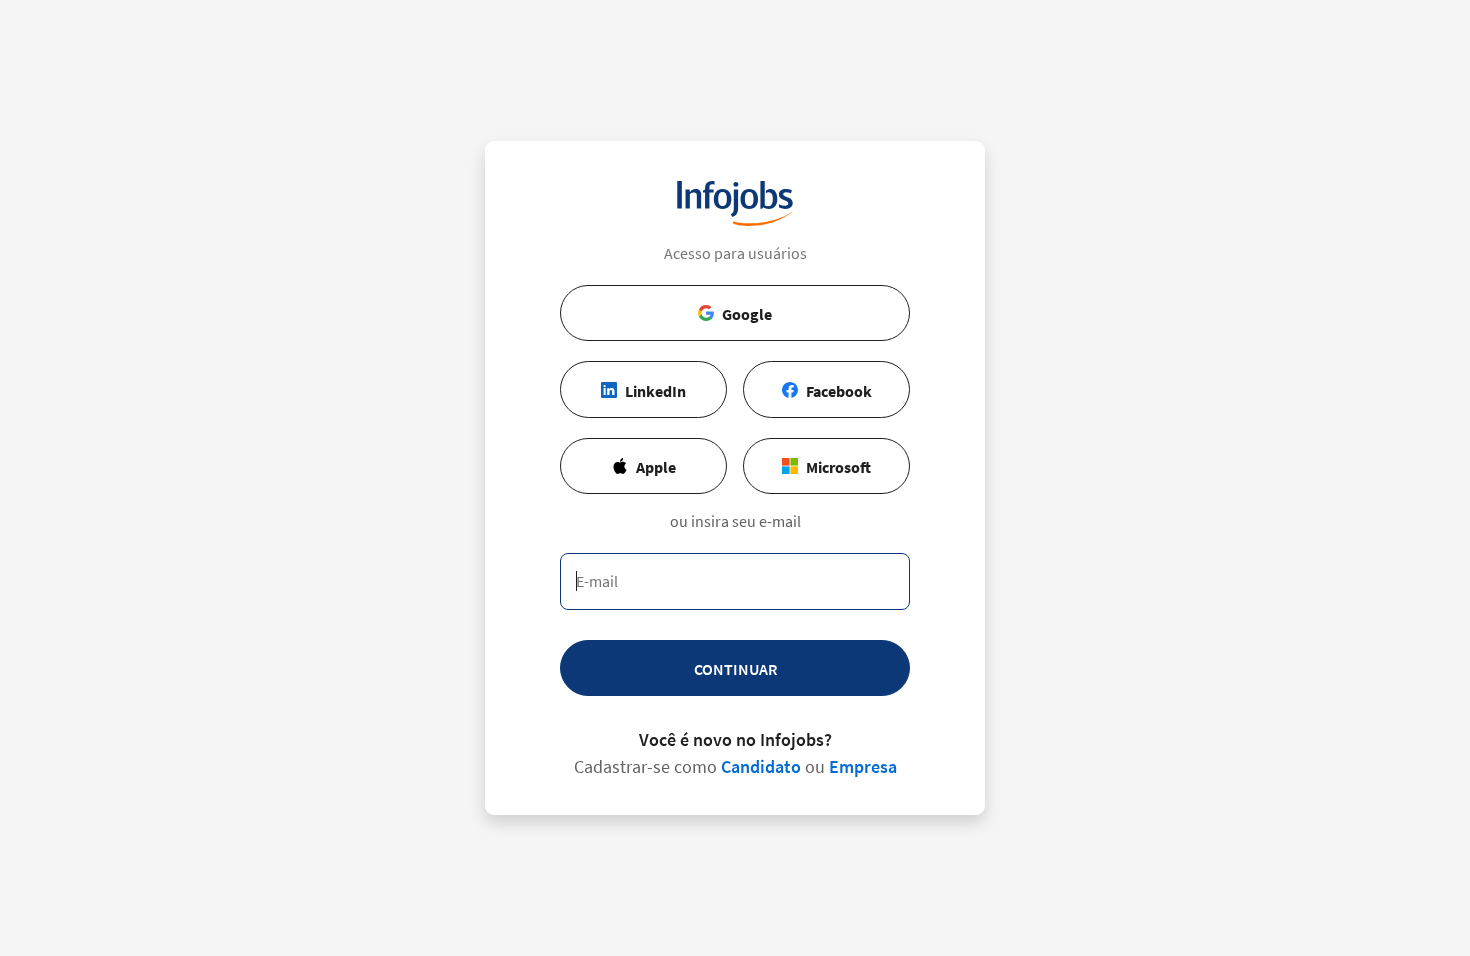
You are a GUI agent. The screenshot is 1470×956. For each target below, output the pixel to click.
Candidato (761, 766)
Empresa (863, 766)
